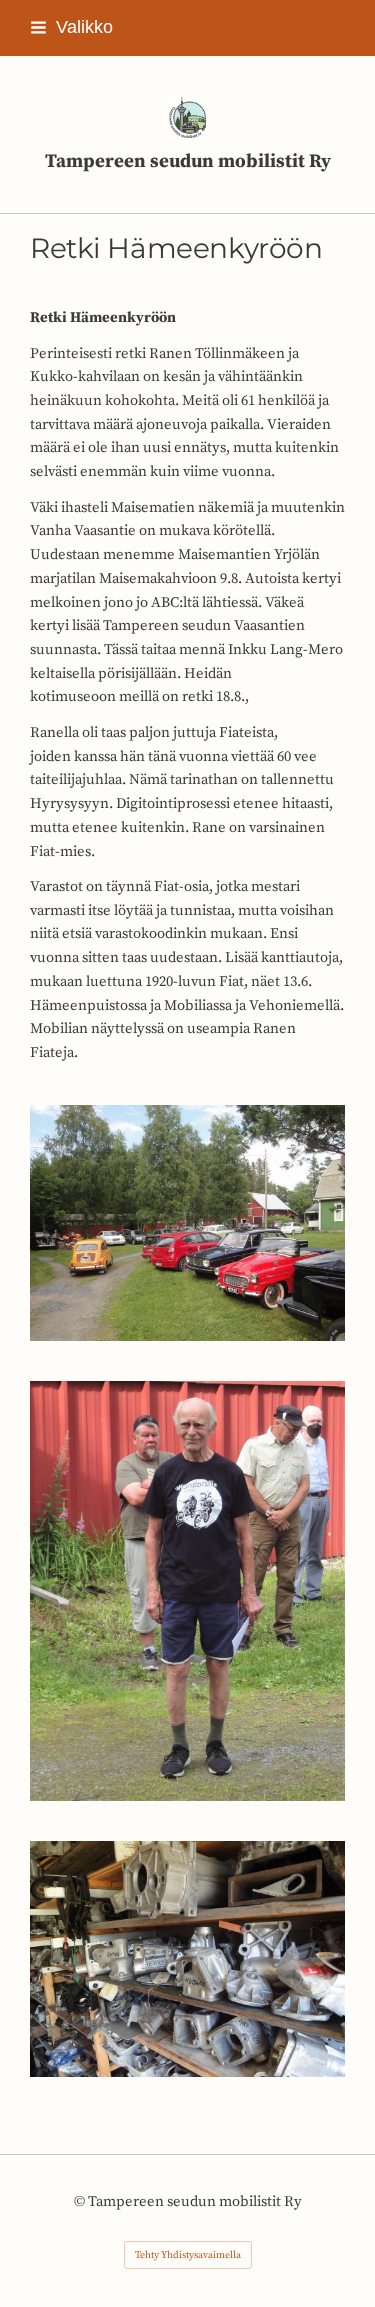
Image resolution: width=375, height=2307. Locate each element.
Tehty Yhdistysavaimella (188, 2255)
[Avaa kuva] (187, 1223)
